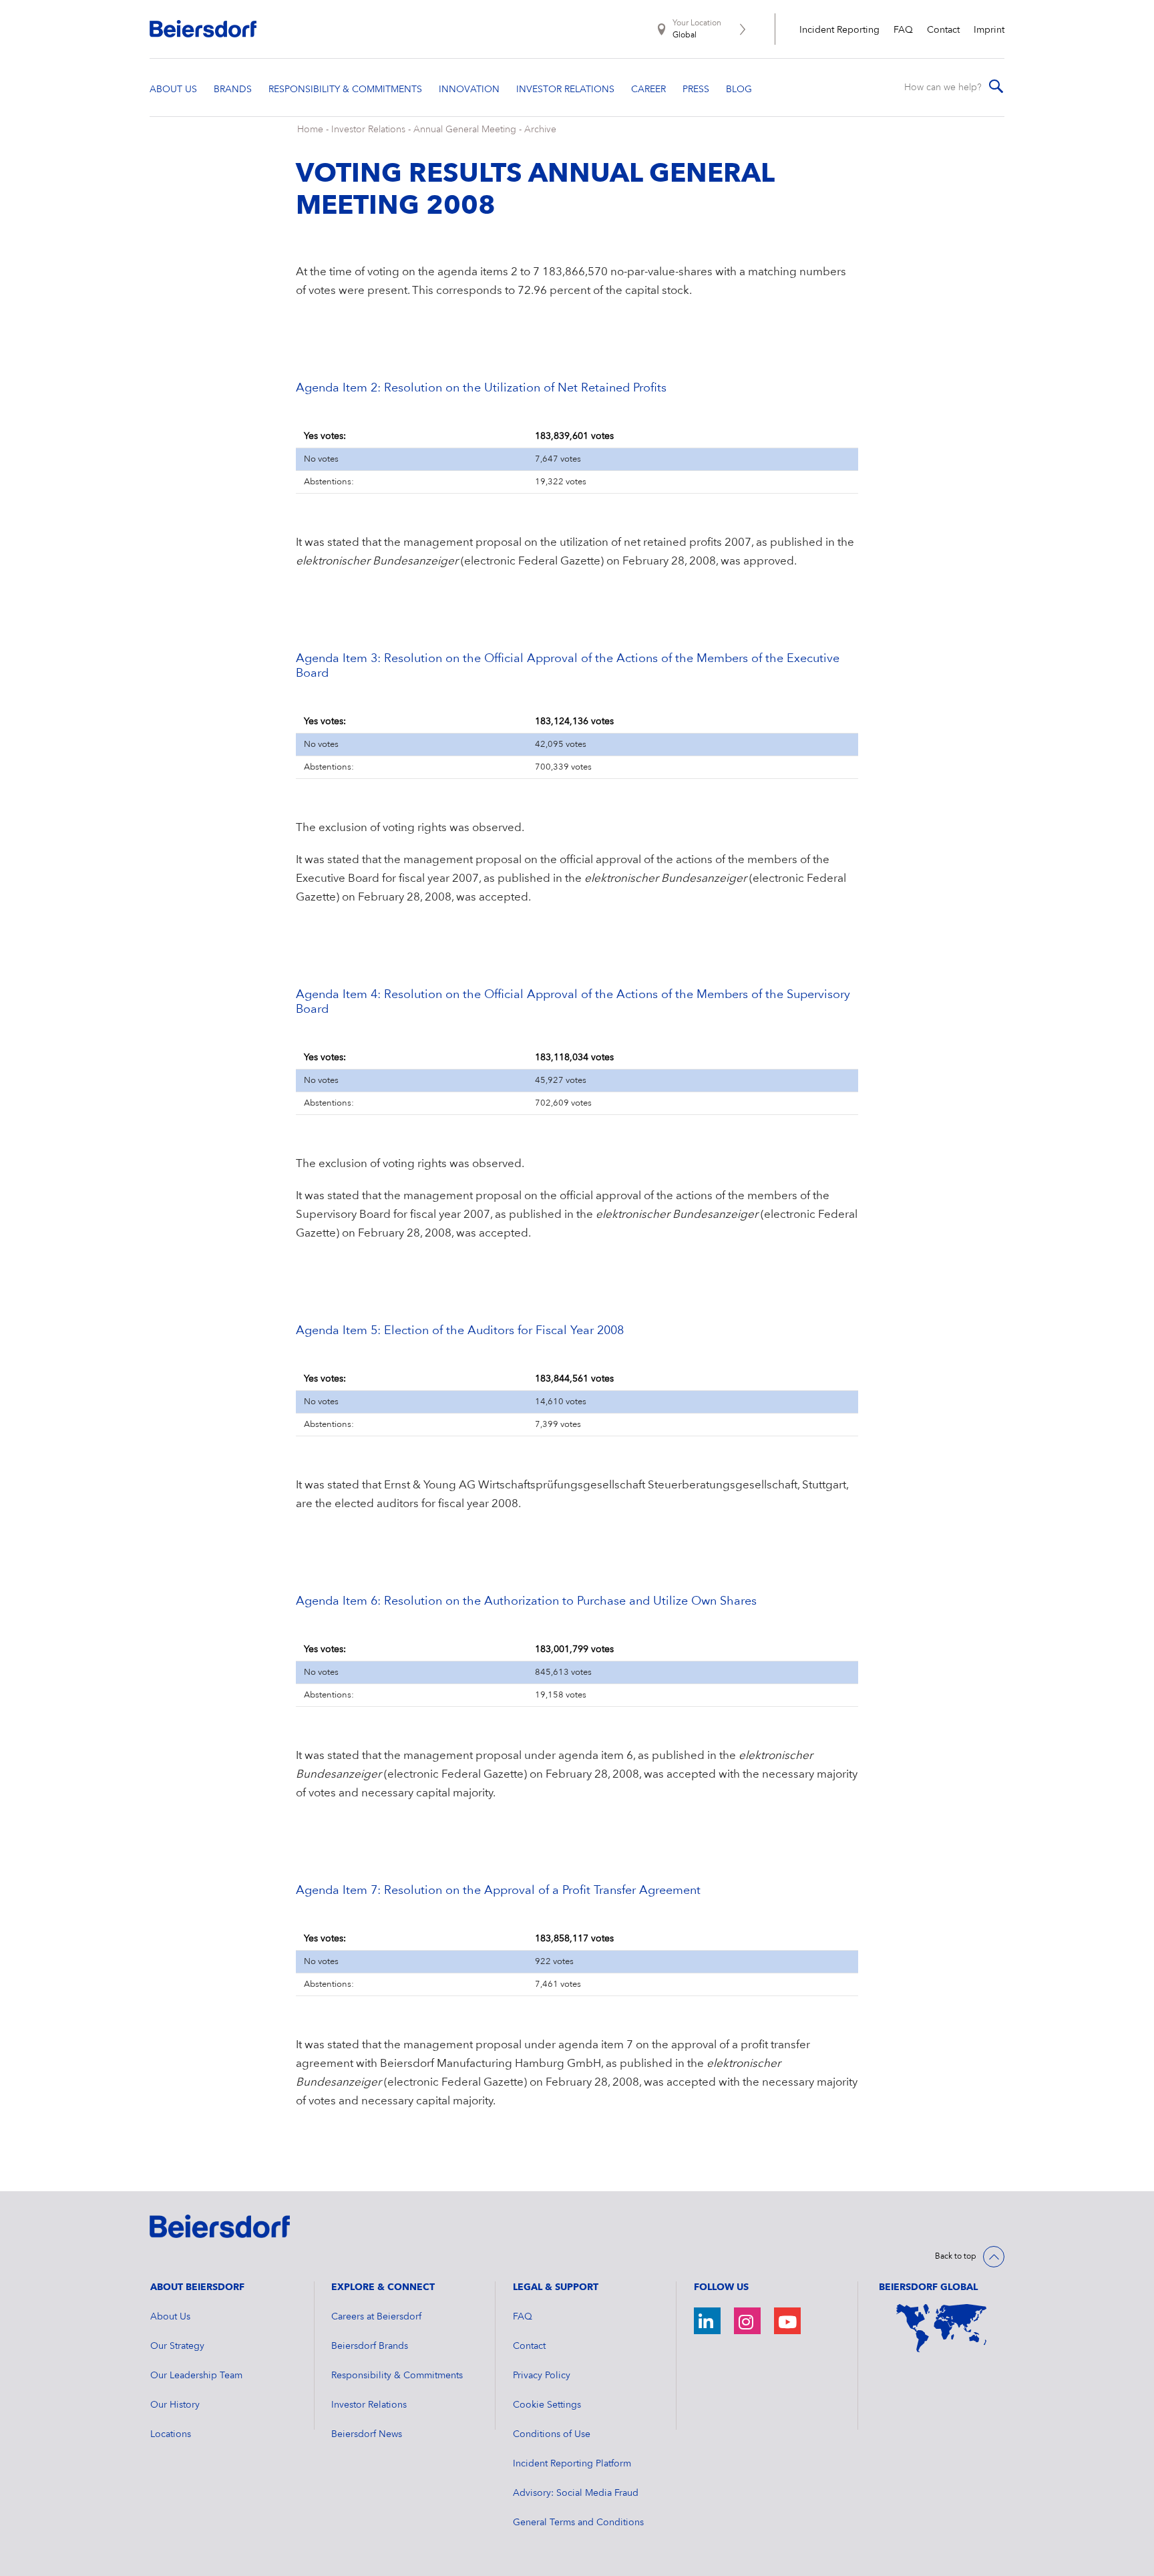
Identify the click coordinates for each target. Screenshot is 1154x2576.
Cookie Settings (547, 2405)
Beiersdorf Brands (370, 2346)
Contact (943, 30)
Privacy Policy (542, 2376)
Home (310, 130)
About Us (170, 2317)
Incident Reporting (839, 30)
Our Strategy (177, 2346)
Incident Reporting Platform (572, 2464)
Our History (175, 2405)
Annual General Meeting (465, 130)
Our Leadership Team (196, 2376)
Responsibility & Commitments (397, 2376)
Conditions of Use (552, 2434)
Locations (171, 2434)
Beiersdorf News (367, 2434)
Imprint (989, 30)
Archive (540, 130)
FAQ (903, 30)
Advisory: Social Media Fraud (576, 2493)
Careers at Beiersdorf (376, 2317)
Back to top (956, 2257)
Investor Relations (368, 130)
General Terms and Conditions (578, 2523)
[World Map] (942, 2328)
